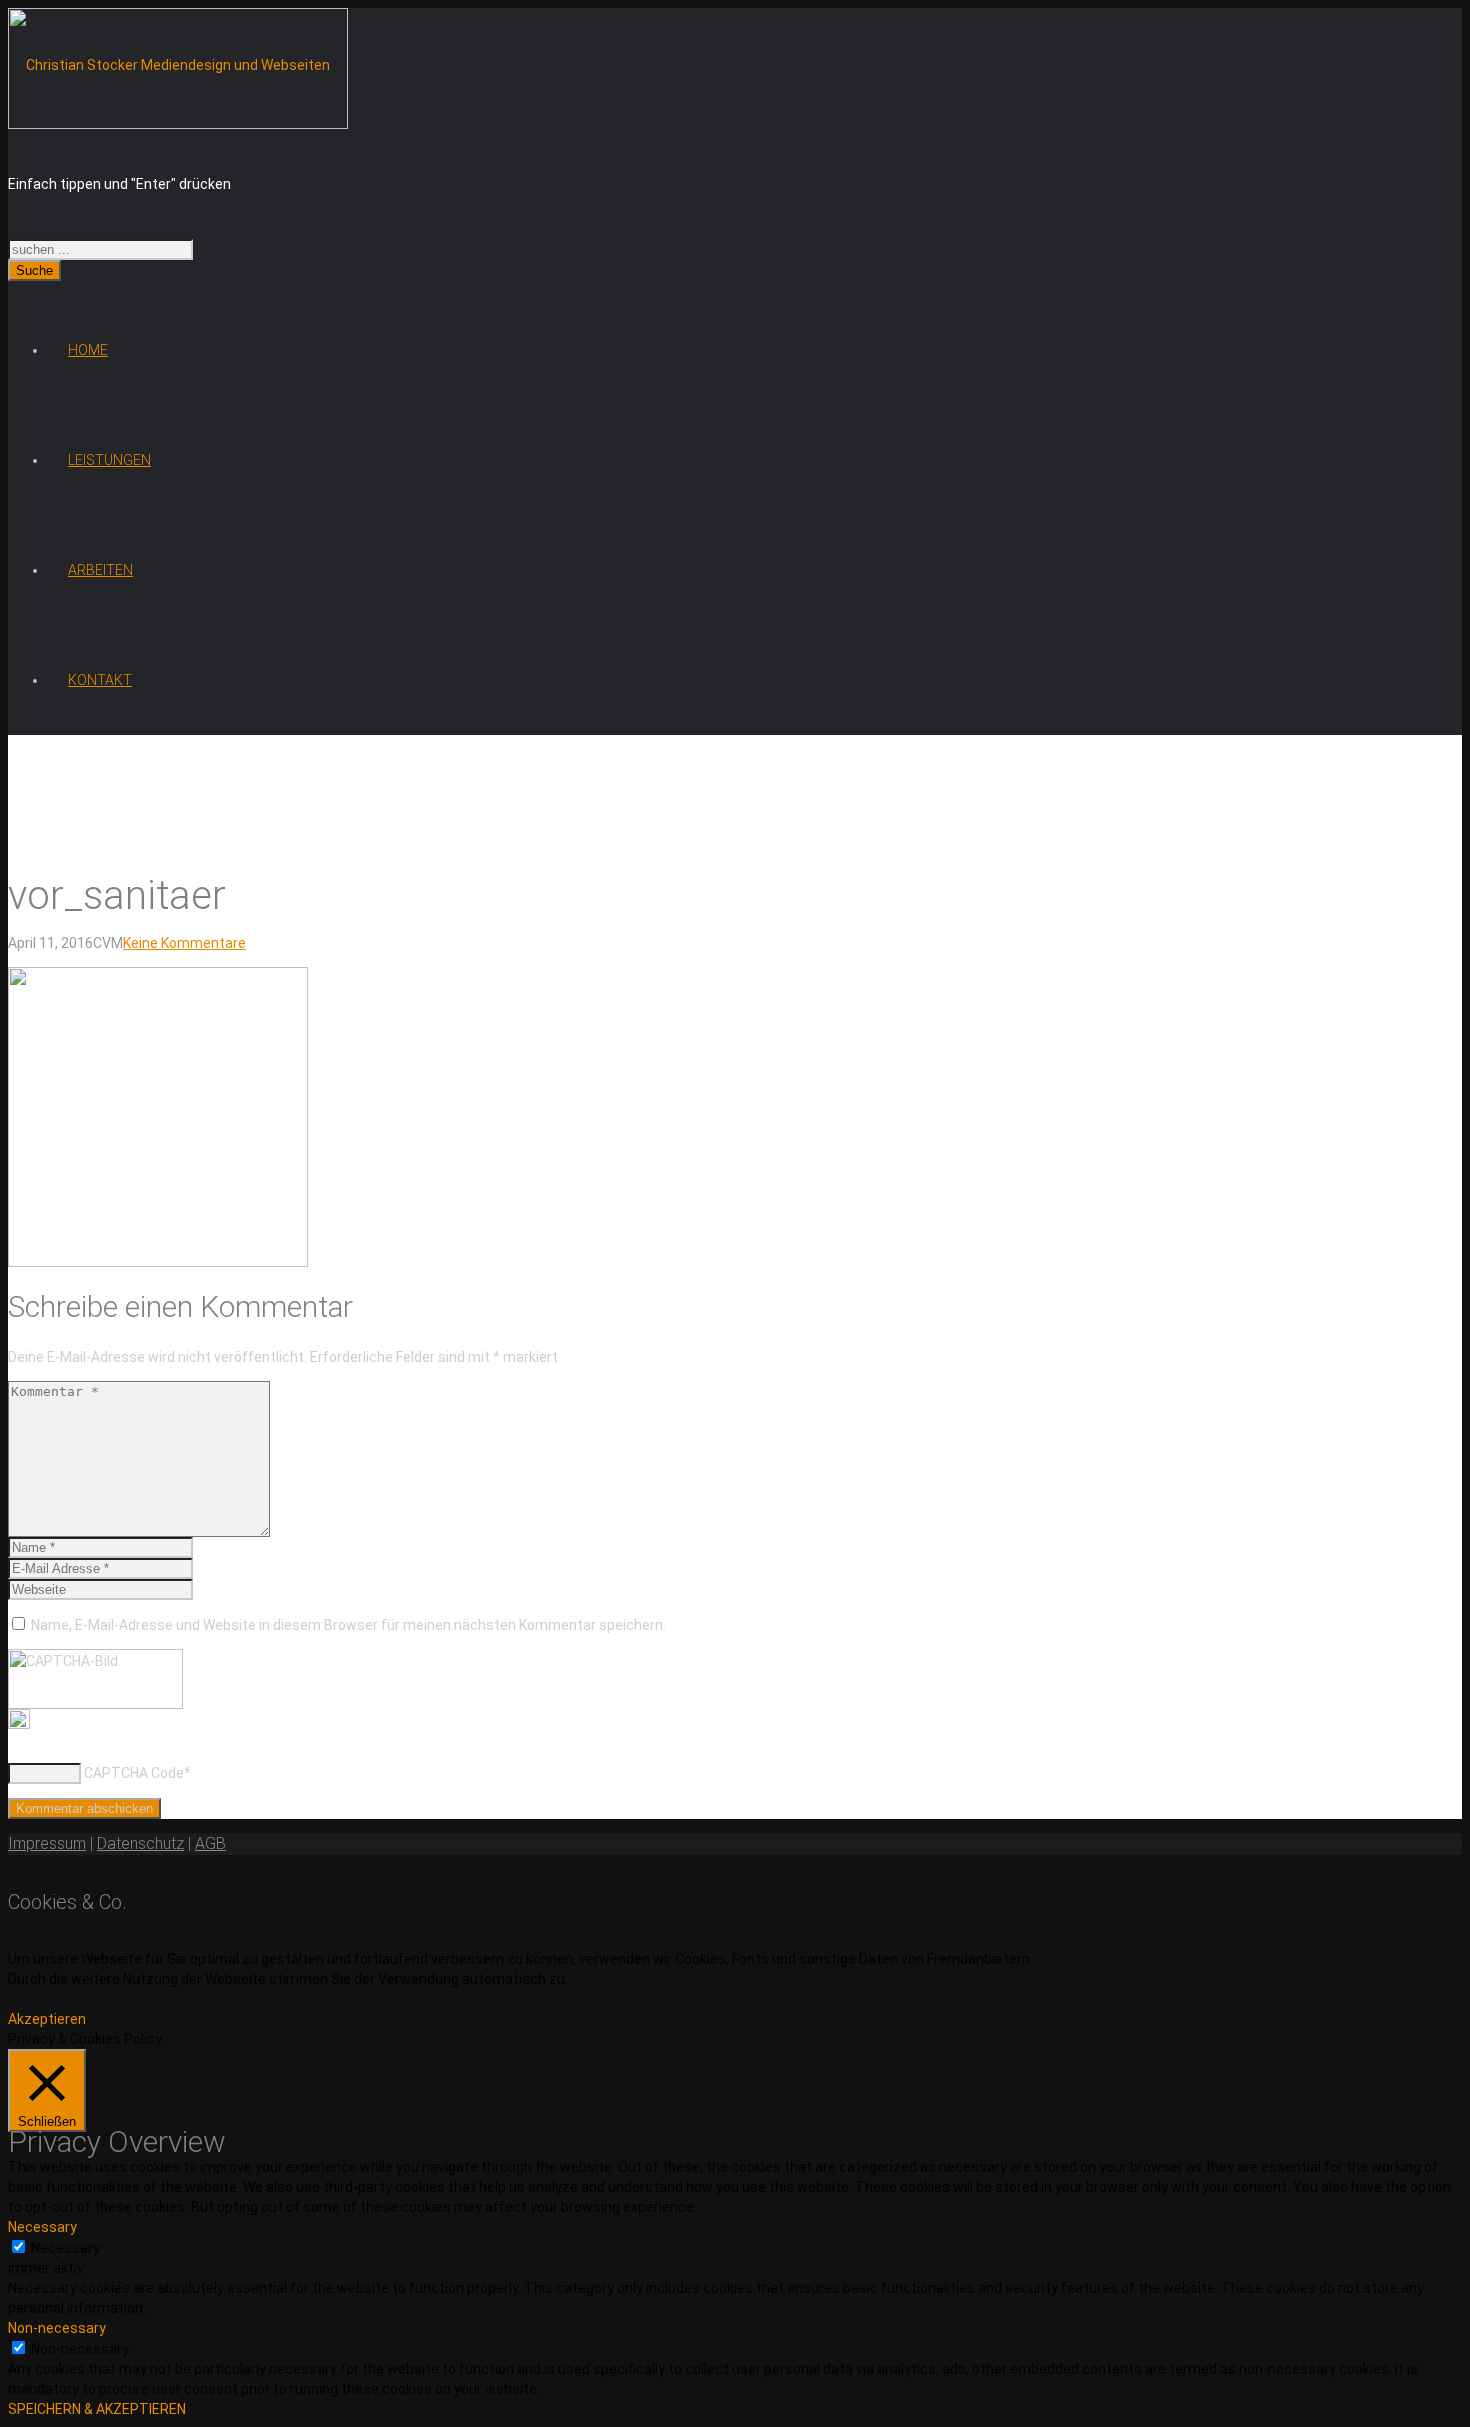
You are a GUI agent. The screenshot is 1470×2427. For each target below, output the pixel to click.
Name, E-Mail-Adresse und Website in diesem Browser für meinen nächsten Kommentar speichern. (348, 1625)
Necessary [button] (42, 2227)
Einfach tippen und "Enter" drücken (119, 184)
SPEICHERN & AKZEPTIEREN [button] (97, 2409)
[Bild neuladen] (19, 1724)
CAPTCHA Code (134, 1773)
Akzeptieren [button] (47, 2019)
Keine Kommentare (184, 943)
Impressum (47, 1843)
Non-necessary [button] (57, 2328)
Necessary (65, 2248)
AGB (210, 1843)
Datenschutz (140, 1843)
